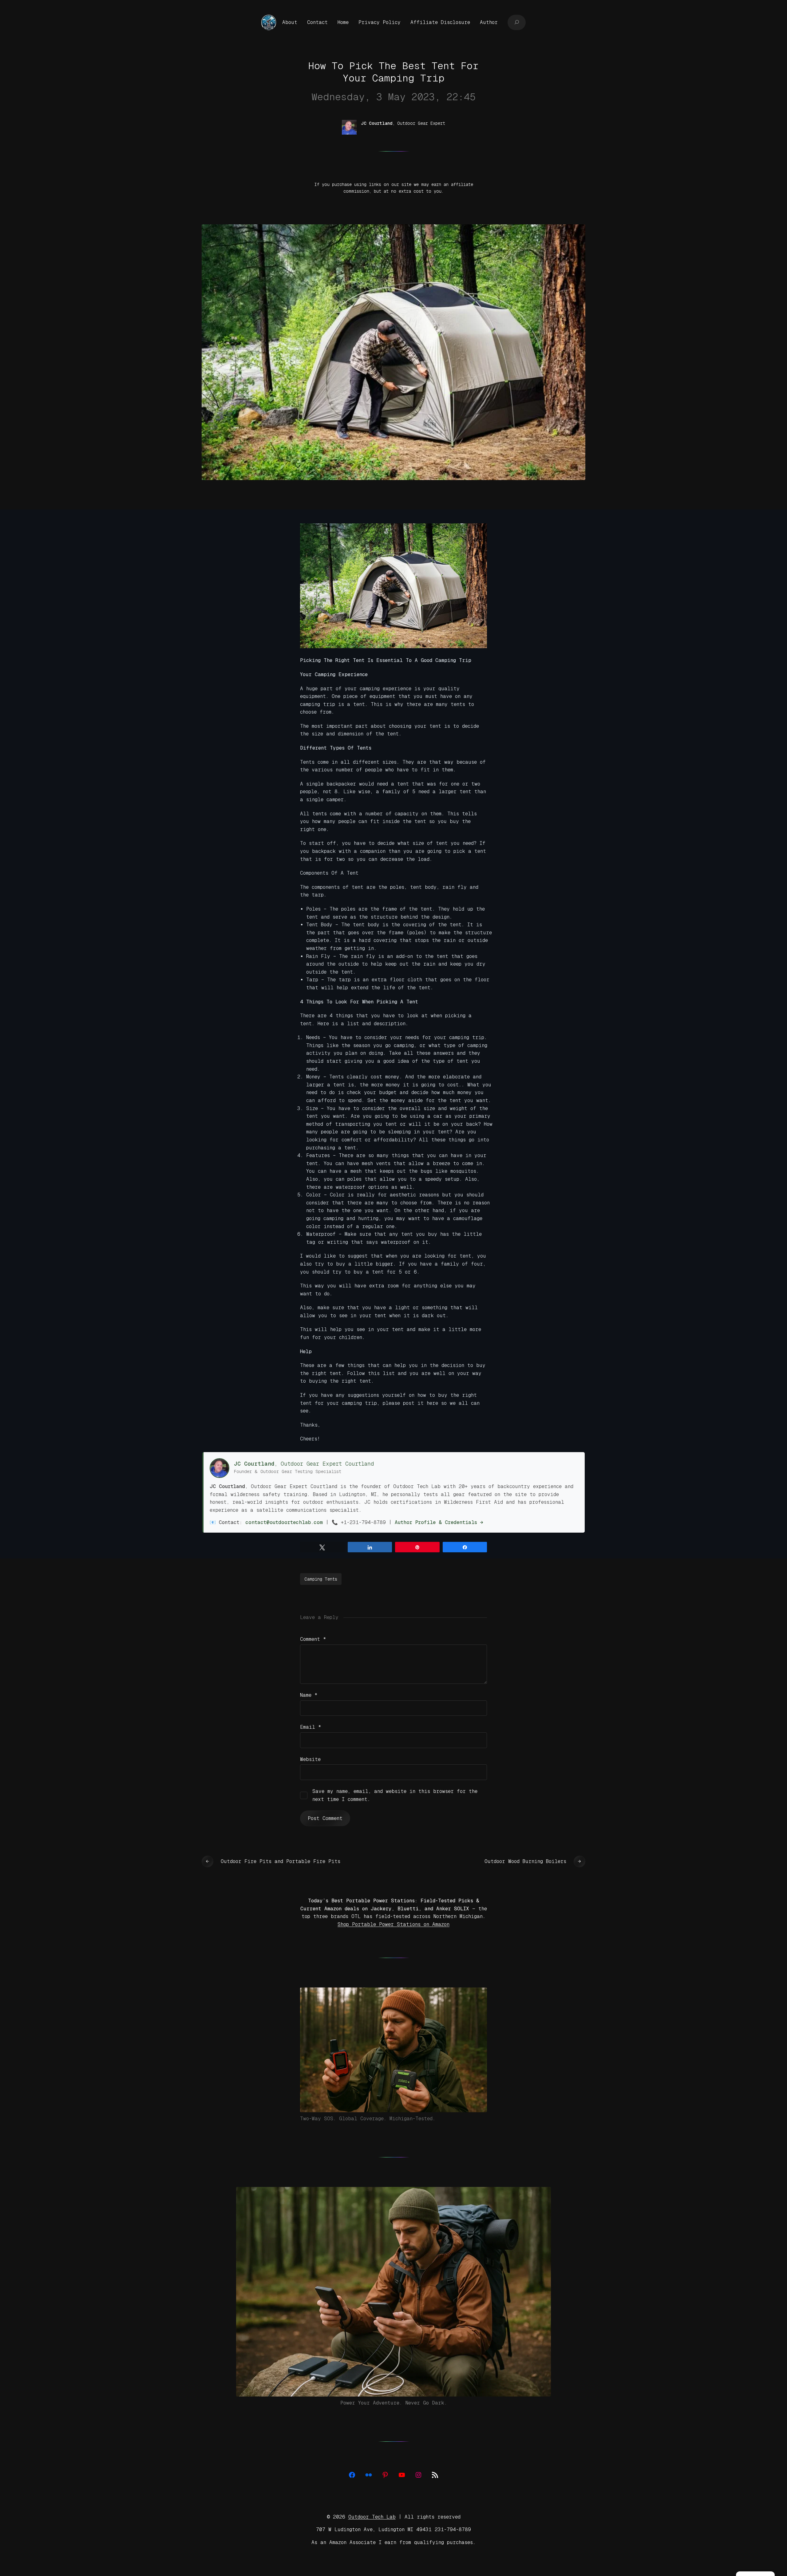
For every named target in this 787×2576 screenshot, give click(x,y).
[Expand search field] (517, 22)
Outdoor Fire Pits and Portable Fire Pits (281, 1861)
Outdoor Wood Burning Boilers (525, 1861)
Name (309, 1695)
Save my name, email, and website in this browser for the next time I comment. (395, 1795)
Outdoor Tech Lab (372, 2517)
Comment (313, 1639)
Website (310, 1759)
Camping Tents (321, 1579)
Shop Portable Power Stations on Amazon (393, 1924)
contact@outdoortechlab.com (284, 1522)
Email (311, 1727)
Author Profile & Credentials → (439, 1522)
